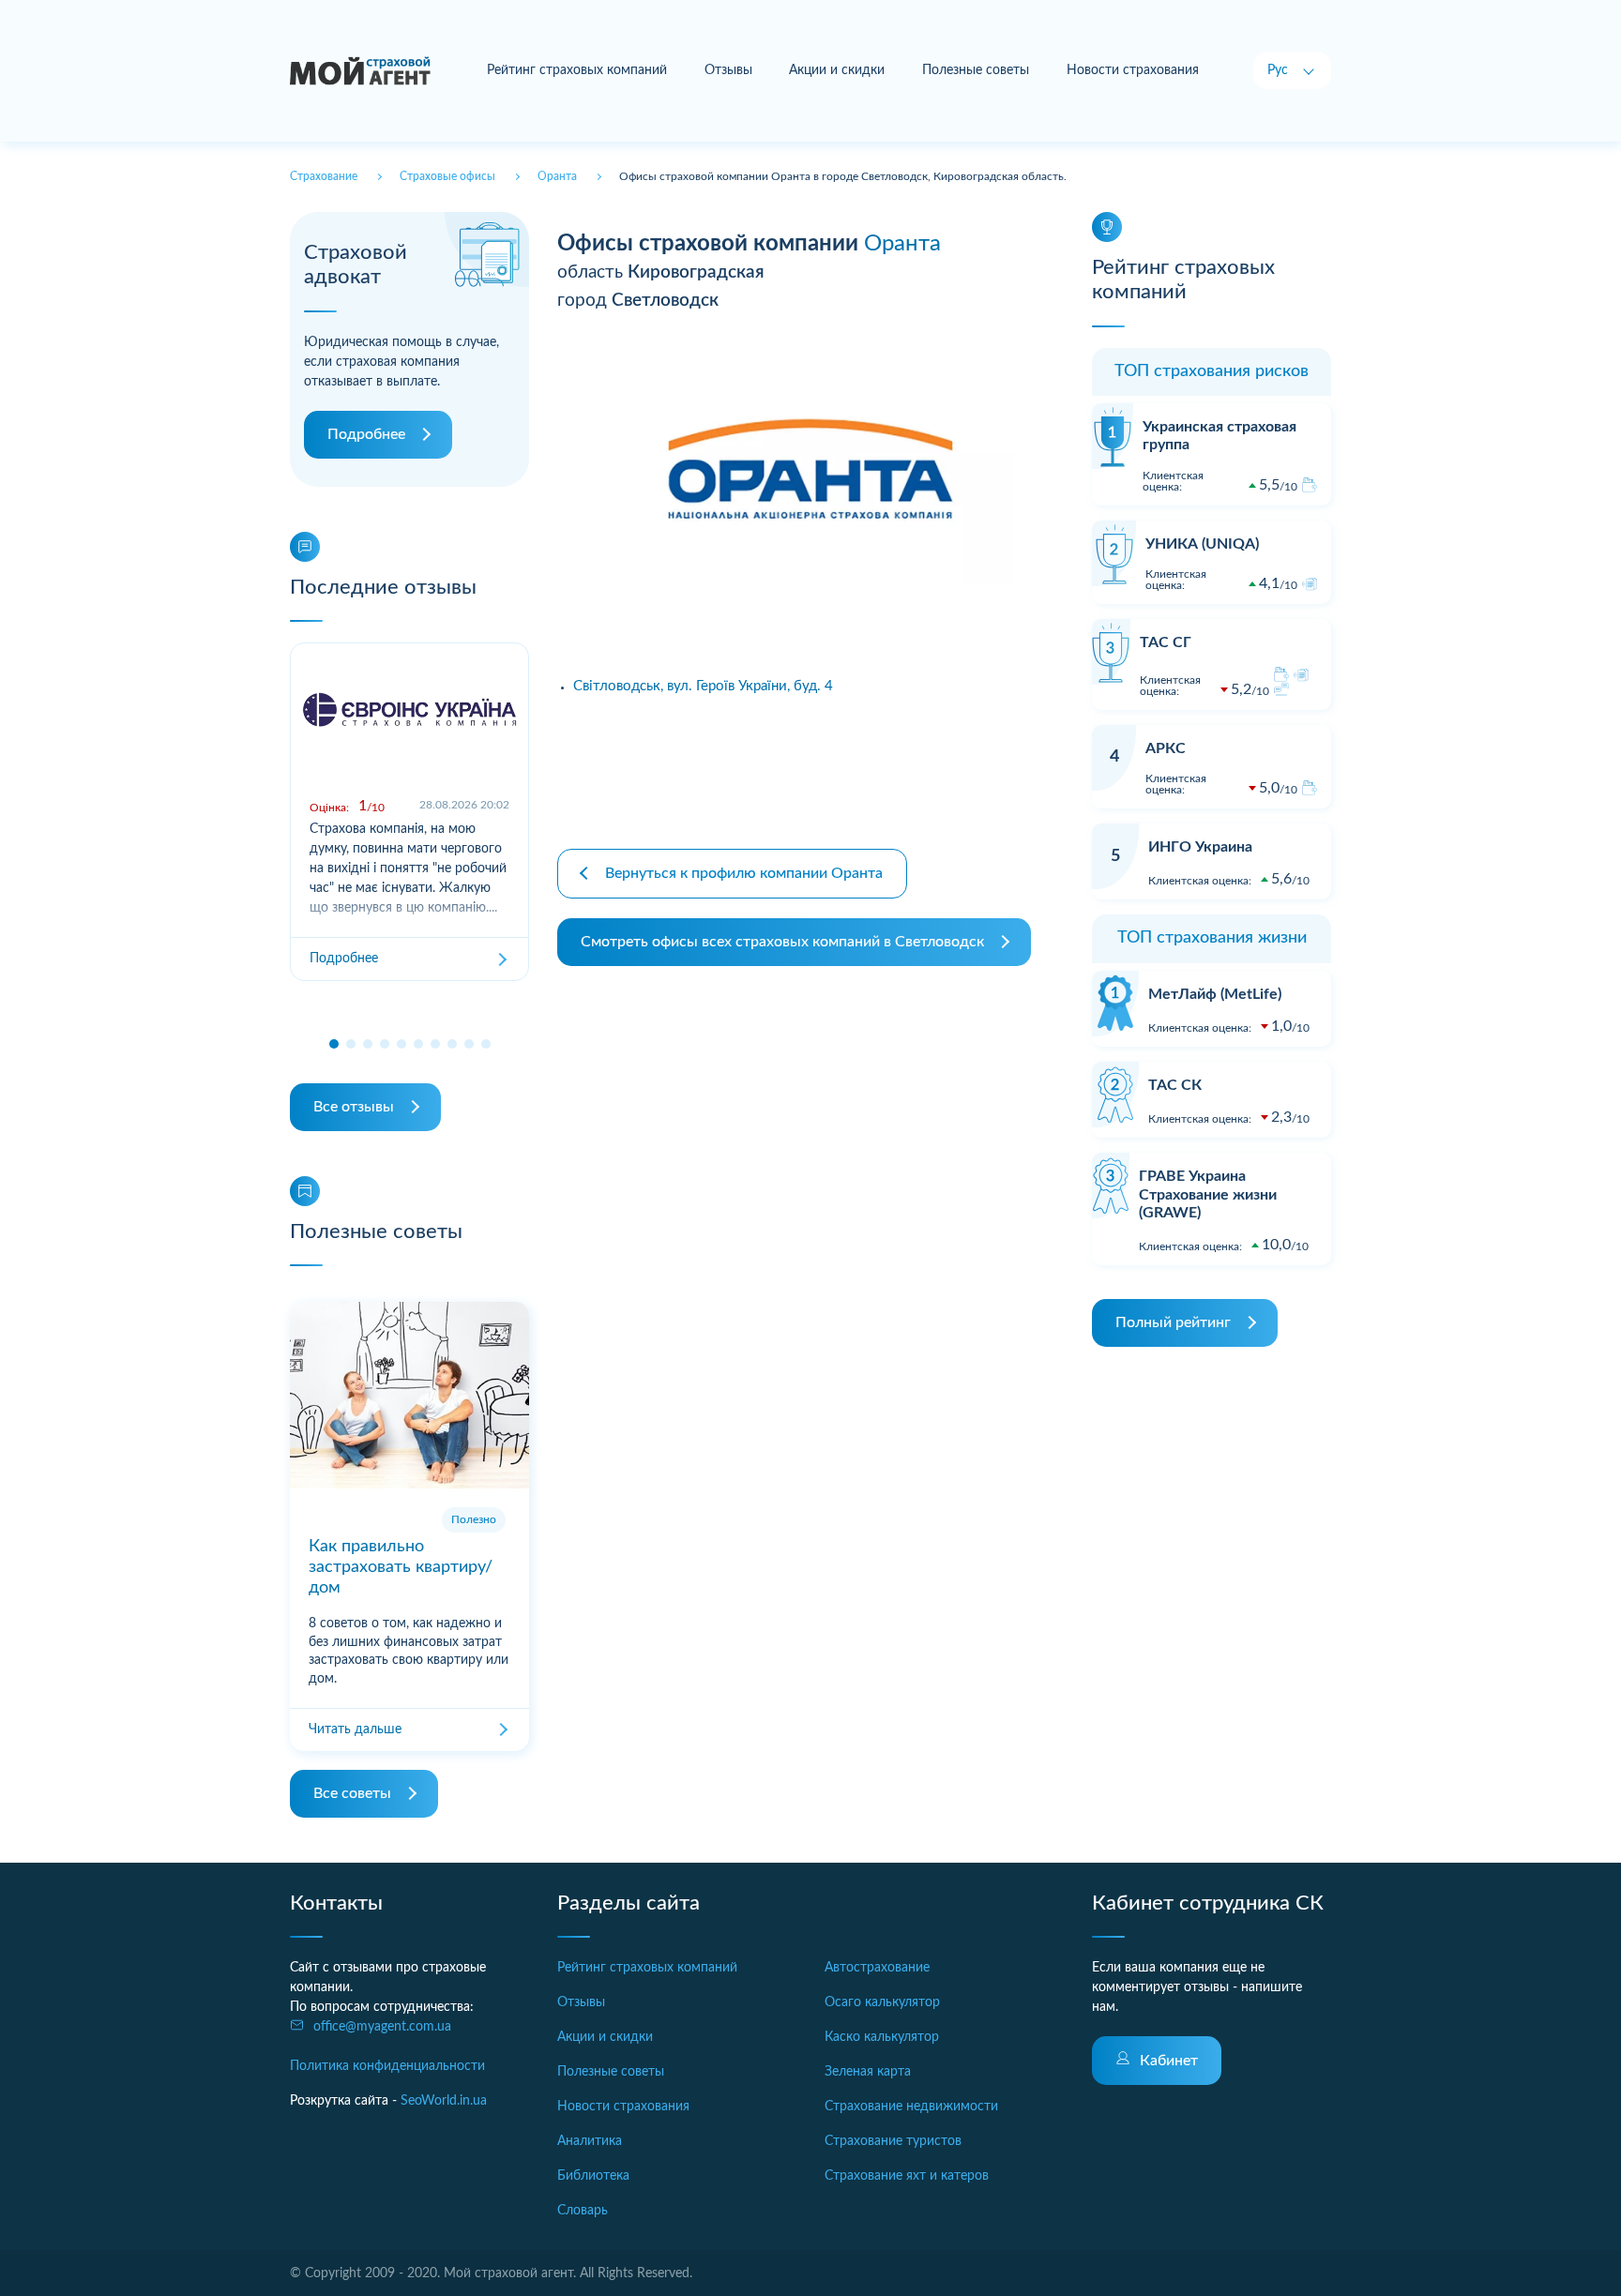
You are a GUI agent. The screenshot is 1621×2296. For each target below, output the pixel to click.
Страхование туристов (893, 2141)
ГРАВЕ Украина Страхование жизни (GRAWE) (1208, 1194)
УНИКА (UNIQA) (1202, 544)
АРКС (1166, 748)
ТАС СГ (1166, 642)
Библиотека (593, 2176)
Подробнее (366, 434)
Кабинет (1169, 2061)
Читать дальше (355, 1730)
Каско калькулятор (882, 2037)
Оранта (902, 244)
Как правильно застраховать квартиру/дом (401, 1567)
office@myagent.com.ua (382, 2027)
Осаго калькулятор (882, 2002)
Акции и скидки (837, 70)
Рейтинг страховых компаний (577, 70)
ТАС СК (1175, 1085)
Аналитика (590, 2141)
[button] (334, 1044)
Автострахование (877, 1968)
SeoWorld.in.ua (444, 2101)
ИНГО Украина (1200, 847)
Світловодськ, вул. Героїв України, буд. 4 (703, 686)
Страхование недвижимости (911, 2107)
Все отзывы (354, 1107)
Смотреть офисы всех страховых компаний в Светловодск (782, 942)
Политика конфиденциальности (387, 2066)
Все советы (352, 1793)
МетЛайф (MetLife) (1215, 994)
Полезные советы (976, 70)
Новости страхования (1133, 70)
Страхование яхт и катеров (907, 2176)
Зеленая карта (868, 2072)
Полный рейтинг (1173, 1322)
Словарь (583, 2211)
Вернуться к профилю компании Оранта (744, 873)
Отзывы (728, 70)
